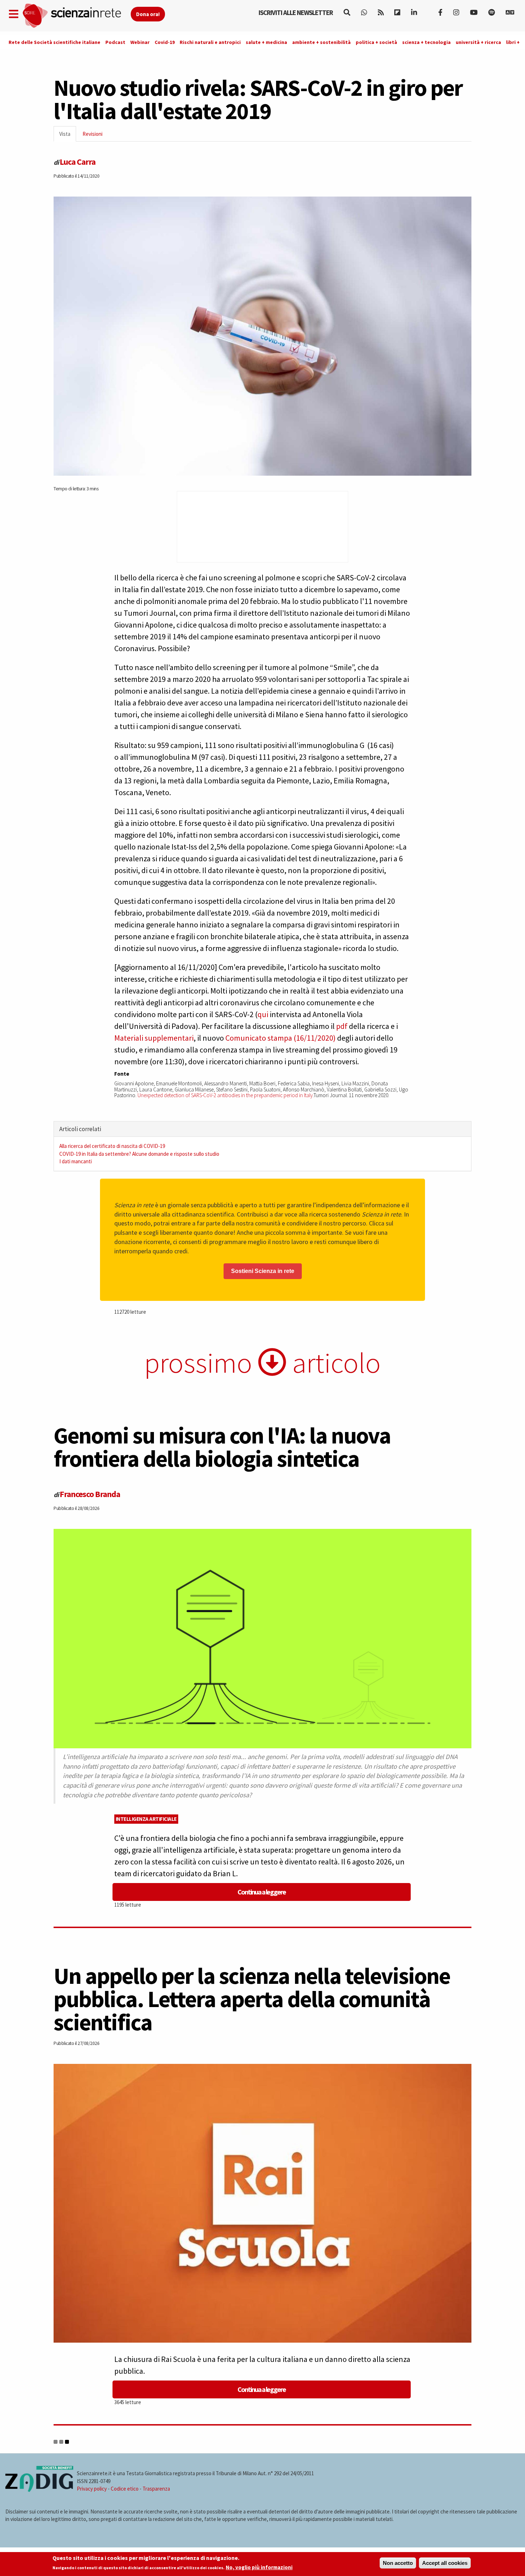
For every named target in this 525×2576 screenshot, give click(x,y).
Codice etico (125, 2489)
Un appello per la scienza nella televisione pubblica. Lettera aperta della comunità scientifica (252, 1999)
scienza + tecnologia (426, 42)
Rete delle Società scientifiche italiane (54, 42)
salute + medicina (266, 42)
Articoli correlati (80, 1129)
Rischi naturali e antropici (210, 42)
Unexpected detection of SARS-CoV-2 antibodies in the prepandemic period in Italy (225, 1095)
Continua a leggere (262, 1892)
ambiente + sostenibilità (321, 42)
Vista (68, 136)
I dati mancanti (76, 1161)
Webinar (140, 42)
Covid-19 (165, 42)
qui (263, 1014)
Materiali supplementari (154, 1038)
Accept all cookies (445, 2563)
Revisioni (92, 134)
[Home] (76, 16)
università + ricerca (478, 42)
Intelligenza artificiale (146, 1819)
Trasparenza (156, 2489)
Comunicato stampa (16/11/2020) (281, 1038)
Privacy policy (92, 2489)
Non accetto (398, 2563)
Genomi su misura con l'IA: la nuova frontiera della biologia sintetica (222, 1447)
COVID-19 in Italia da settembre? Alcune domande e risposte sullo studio (139, 1154)
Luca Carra (77, 162)
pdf (342, 1026)
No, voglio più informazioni (259, 2568)
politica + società (376, 42)
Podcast (115, 42)
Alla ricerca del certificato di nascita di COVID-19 (112, 1146)
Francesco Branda (90, 1494)
